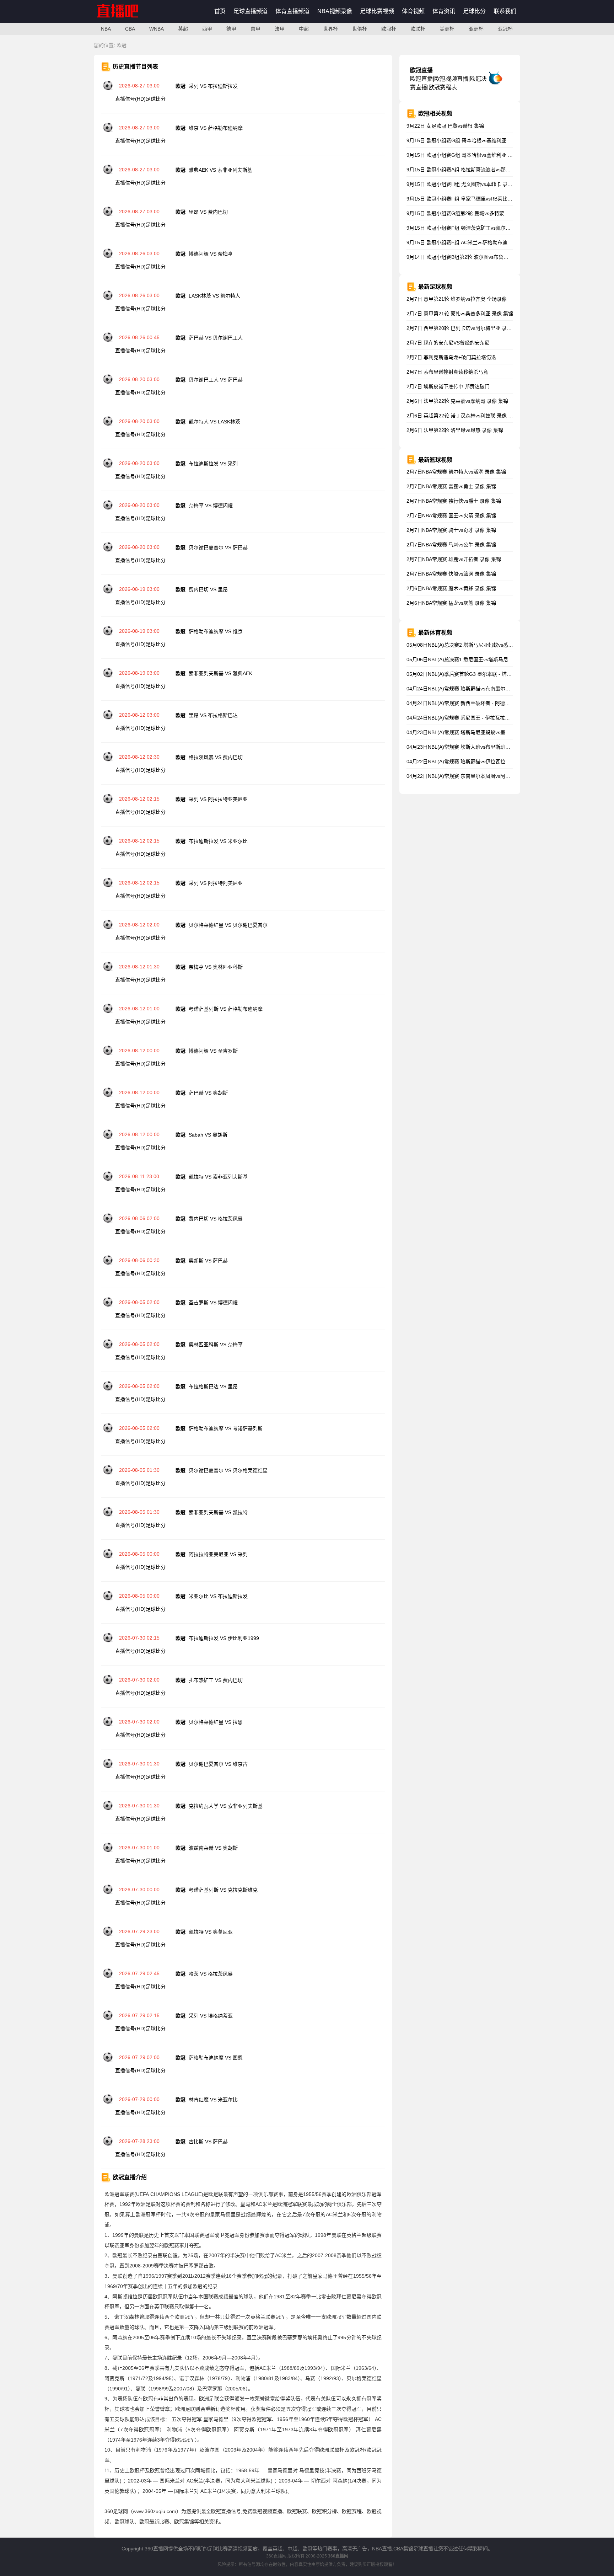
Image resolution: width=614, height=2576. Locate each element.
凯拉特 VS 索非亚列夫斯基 (218, 1177)
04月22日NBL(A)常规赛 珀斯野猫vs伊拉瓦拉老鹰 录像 (467, 761)
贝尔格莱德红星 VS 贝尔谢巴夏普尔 (228, 925)
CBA (130, 29)
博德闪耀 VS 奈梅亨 (211, 254)
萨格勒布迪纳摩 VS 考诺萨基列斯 (226, 1428)
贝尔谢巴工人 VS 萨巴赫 (216, 380)
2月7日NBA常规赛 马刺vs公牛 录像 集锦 (451, 545)
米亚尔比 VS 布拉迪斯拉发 (218, 1596)
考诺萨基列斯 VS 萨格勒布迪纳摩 (226, 1009)
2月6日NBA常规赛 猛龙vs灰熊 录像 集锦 (451, 603)
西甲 (207, 29)
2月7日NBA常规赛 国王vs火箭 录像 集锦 (451, 515)
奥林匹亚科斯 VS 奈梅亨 (216, 1345)
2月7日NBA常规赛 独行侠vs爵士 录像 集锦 (454, 501)
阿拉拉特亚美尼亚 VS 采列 (218, 1554)
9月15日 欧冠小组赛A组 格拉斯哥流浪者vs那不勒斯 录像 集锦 (475, 170)
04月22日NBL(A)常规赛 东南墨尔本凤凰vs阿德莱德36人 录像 (474, 776)
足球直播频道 (251, 11)
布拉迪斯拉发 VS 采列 (213, 464)
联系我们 (505, 11)
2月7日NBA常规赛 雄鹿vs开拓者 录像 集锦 (454, 559)
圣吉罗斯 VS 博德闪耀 (213, 1303)
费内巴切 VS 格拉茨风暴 (216, 1219)
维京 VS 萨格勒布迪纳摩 (216, 128)
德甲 (231, 29)
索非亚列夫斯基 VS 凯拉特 (218, 1512)
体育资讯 (444, 11)
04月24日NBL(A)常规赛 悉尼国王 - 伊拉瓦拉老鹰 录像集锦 (471, 718)
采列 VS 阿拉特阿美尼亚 (216, 883)
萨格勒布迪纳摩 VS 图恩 (216, 2058)
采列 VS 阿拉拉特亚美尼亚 (218, 799)
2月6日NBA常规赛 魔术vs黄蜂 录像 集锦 (451, 588)
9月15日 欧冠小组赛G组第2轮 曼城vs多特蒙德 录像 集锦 (469, 213)
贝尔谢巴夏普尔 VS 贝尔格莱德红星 (228, 1470)
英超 (183, 29)
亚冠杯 (505, 29)
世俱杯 (360, 29)
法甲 (280, 29)
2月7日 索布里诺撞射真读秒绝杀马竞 (447, 372)
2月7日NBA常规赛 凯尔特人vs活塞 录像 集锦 (456, 472)
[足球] (108, 89)
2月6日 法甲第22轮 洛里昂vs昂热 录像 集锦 (455, 430)
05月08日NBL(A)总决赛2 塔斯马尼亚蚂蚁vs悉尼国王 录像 (470, 645)
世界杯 (330, 29)
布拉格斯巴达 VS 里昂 (213, 1386)
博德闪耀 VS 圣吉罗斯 (213, 1051)
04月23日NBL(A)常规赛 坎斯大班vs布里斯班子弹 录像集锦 (472, 747)
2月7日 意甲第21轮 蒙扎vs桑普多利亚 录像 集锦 (460, 314)
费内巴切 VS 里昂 (208, 589)
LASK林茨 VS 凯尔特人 (214, 296)
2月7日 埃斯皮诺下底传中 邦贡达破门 (448, 386)
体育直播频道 (292, 11)
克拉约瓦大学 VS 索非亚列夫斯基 (226, 1806)
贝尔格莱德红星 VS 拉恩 (216, 1722)
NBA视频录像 (335, 11)
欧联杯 (418, 29)
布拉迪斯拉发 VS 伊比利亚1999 (224, 1638)
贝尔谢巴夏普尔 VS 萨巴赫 (218, 547)
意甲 (255, 29)
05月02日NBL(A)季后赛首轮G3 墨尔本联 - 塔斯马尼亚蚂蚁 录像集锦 (482, 674)
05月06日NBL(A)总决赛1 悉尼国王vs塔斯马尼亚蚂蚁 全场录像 (475, 659)
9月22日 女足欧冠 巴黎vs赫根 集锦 (445, 126)
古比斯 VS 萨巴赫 (208, 2142)
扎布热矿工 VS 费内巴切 (216, 1680)
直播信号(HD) (130, 99)
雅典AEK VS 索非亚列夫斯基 (220, 170)
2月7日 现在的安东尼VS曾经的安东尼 (448, 343)
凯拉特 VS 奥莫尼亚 (211, 1932)
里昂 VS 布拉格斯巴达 (213, 715)
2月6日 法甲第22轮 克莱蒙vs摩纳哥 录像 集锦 (457, 401)
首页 (220, 11)
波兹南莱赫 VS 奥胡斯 (213, 1848)
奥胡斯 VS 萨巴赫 (208, 1261)
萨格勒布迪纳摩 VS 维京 (216, 631)
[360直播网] (125, 21)
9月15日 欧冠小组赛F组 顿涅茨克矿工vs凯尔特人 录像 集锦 (472, 228)
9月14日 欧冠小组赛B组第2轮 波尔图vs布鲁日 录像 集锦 (469, 257)
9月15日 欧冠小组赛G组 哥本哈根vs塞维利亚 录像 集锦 (468, 140)
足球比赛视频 (377, 11)
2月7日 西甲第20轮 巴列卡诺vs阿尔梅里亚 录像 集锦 (465, 328)
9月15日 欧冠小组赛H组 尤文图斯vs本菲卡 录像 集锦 (465, 184)
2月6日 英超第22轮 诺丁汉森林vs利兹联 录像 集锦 (462, 416)
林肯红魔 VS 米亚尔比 (213, 2100)
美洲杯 (447, 29)
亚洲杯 (476, 29)
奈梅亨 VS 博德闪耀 (211, 506)
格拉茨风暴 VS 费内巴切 (216, 757)
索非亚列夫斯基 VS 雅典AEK (220, 673)
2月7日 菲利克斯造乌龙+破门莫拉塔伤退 (451, 357)
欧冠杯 (389, 29)
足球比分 (474, 11)
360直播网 (276, 2556)
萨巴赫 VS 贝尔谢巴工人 (216, 338)
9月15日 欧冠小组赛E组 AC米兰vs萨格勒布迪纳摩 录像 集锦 (473, 242)
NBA (106, 29)
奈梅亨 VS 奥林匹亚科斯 (216, 967)
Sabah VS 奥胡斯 (208, 1135)
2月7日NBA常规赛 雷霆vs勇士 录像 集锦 (451, 486)
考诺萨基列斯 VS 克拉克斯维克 (223, 1890)
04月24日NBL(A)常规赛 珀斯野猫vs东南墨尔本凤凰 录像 (469, 689)
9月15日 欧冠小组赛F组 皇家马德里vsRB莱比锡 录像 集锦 (471, 199)
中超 (304, 29)
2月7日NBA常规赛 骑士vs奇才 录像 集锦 (451, 530)
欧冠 (122, 45)
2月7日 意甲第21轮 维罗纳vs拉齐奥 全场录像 (457, 299)
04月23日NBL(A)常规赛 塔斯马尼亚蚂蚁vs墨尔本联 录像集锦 (474, 732)
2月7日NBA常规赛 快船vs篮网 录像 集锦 (451, 574)
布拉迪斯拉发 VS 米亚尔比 (218, 841)
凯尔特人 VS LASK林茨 (214, 422)
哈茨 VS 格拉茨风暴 (211, 1974)
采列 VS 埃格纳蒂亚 (211, 2016)
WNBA (157, 29)
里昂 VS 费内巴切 (208, 212)
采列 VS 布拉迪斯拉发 (213, 86)
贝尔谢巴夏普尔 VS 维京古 (218, 1764)
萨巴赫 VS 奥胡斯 (208, 1093)
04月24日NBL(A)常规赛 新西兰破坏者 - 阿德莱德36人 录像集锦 (477, 703)
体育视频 (413, 11)
